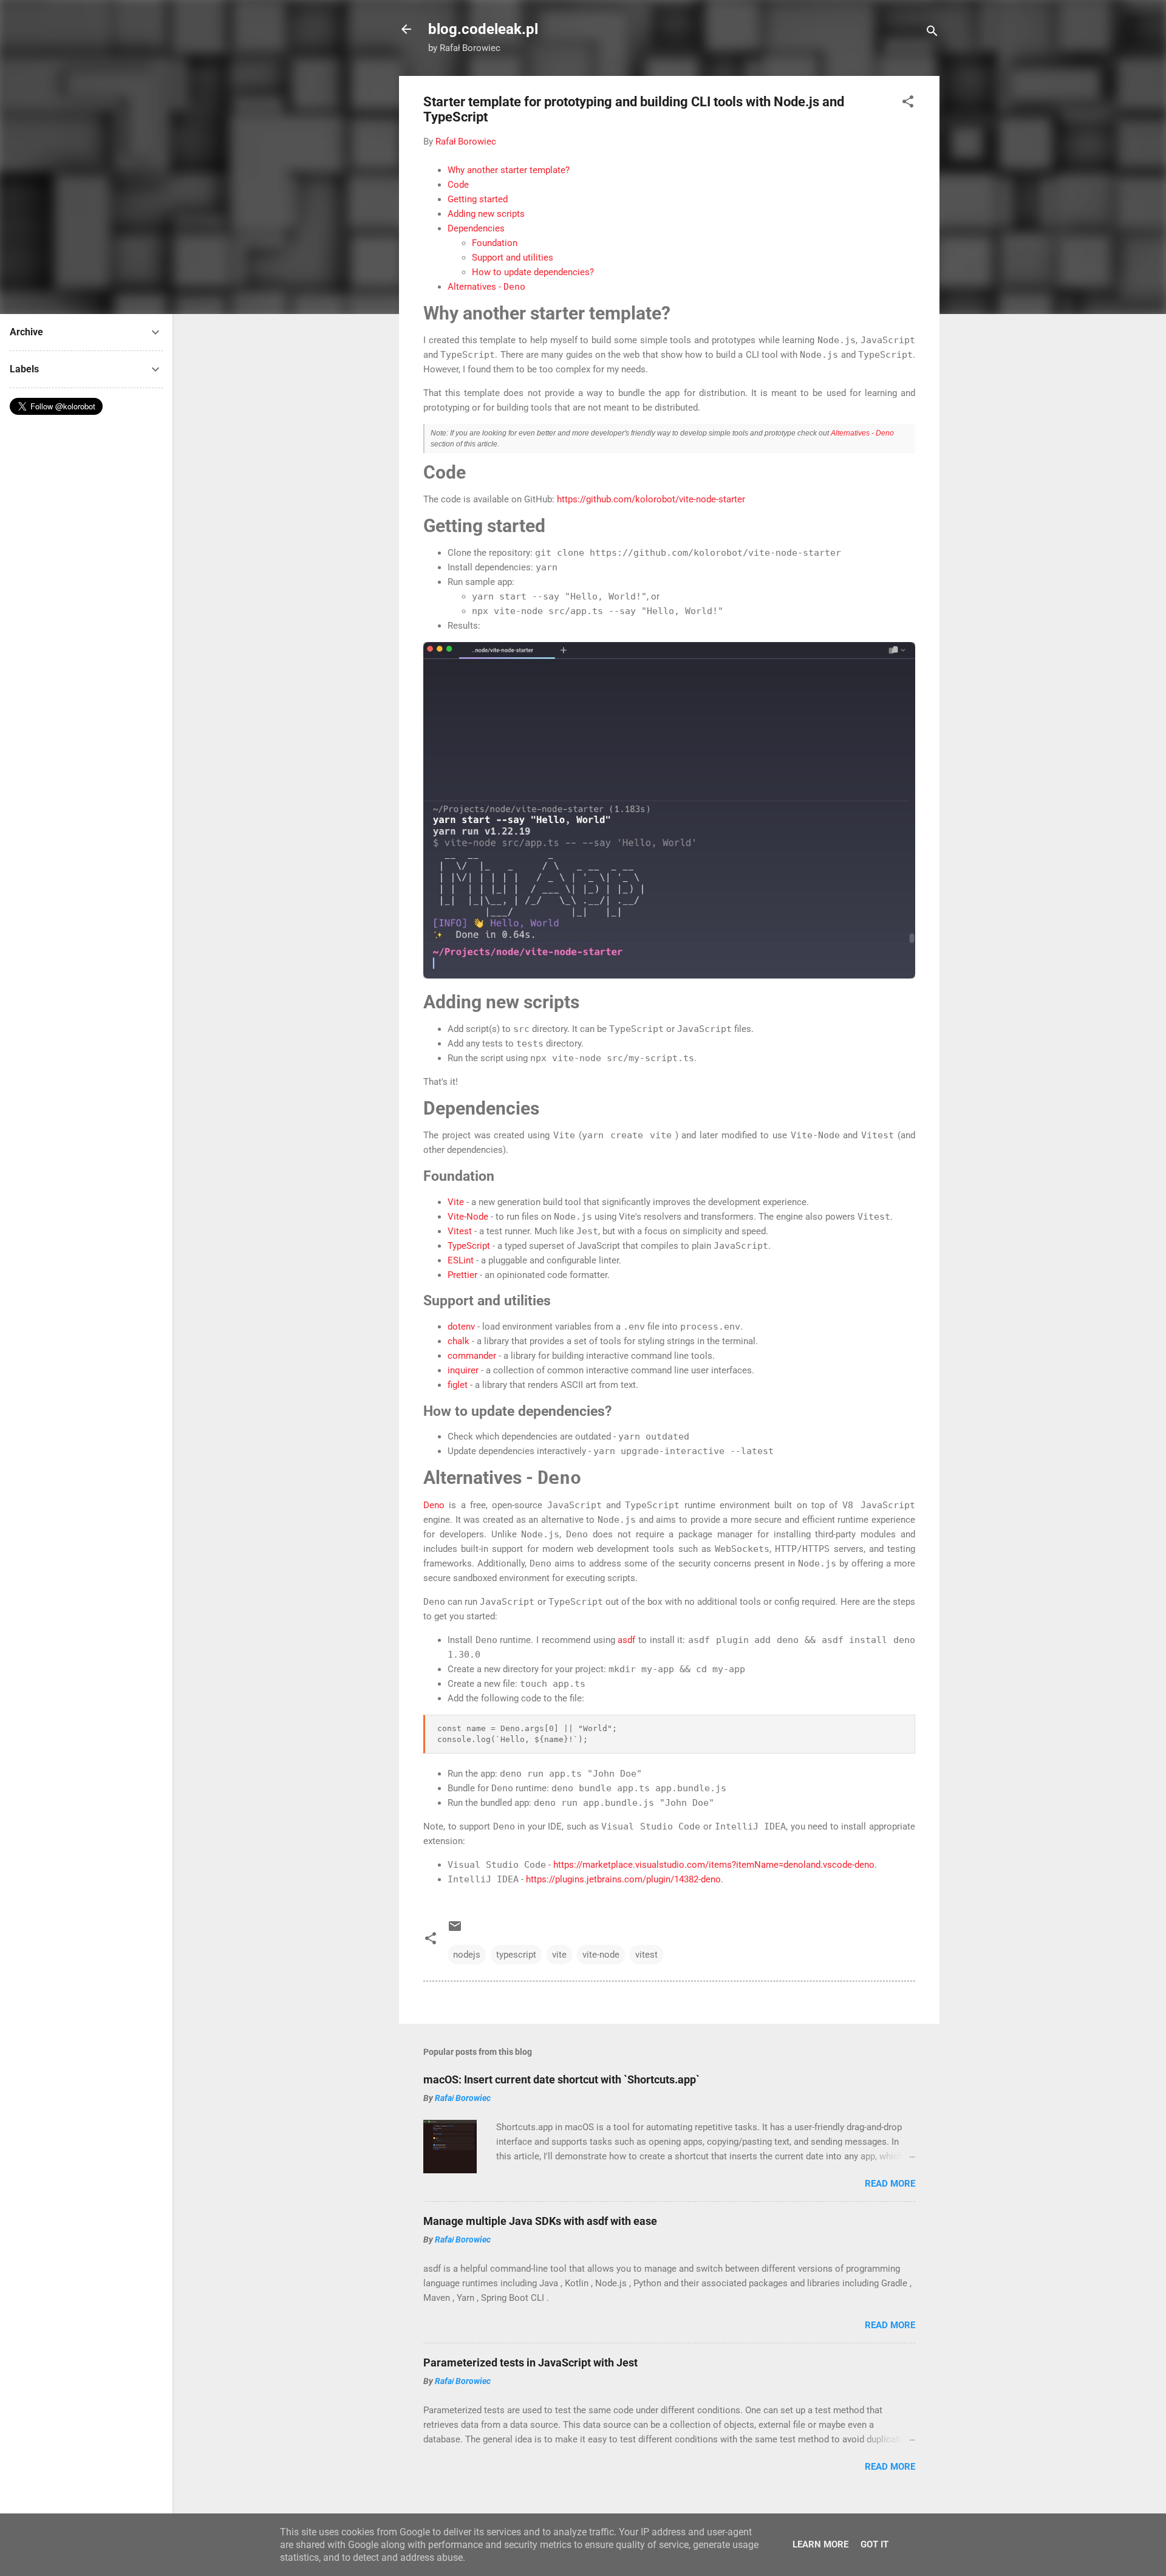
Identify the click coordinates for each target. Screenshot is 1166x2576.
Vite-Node (468, 1217)
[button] (908, 104)
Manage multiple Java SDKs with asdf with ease (540, 2221)
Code (458, 185)
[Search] (932, 33)
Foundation (495, 243)
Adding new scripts (486, 214)
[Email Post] (455, 1930)
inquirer (463, 1370)
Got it (874, 2544)
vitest (646, 1955)
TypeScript (469, 1246)
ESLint (461, 1260)
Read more (890, 2184)
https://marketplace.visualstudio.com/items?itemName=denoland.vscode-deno (714, 1865)
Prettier (462, 1275)
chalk (459, 1341)
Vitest (460, 1231)
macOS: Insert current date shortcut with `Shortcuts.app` (561, 2079)
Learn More (820, 2544)
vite (559, 1955)
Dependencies (476, 228)
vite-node (601, 1955)
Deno (434, 1505)
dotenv (461, 1327)
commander (472, 1356)
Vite (456, 1202)
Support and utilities (513, 258)
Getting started (478, 199)
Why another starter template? (509, 170)
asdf (626, 1640)
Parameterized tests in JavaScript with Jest (530, 2362)
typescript (516, 1955)
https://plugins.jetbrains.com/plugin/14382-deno (623, 1879)
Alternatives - (486, 287)
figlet (458, 1385)
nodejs (467, 1955)
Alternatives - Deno (862, 433)
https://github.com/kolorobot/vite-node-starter (651, 499)
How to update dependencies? (533, 272)
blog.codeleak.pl (483, 29)
